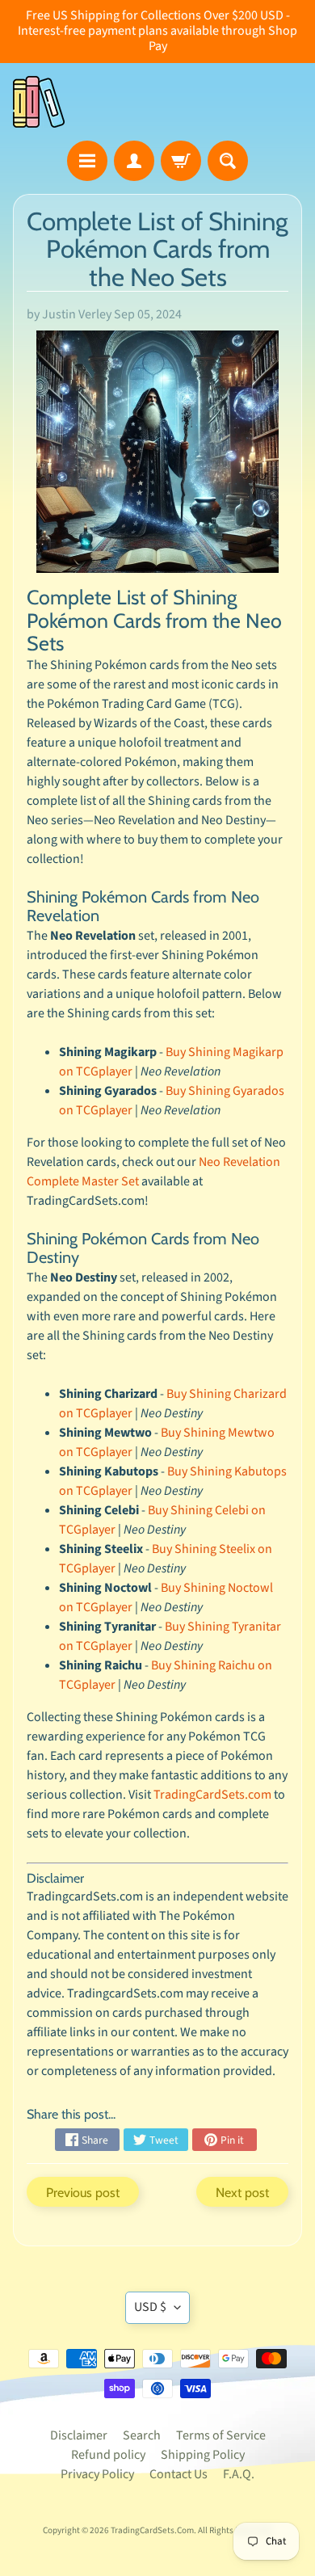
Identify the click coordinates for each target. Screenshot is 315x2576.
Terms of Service (221, 2435)
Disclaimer (79, 2435)
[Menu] (87, 161)
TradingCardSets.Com (152, 2530)
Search (142, 2435)
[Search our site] (228, 161)
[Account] (134, 161)
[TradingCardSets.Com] (39, 102)
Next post (242, 2193)
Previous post (83, 2193)
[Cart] (181, 161)
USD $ (150, 2307)
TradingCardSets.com (212, 1795)
